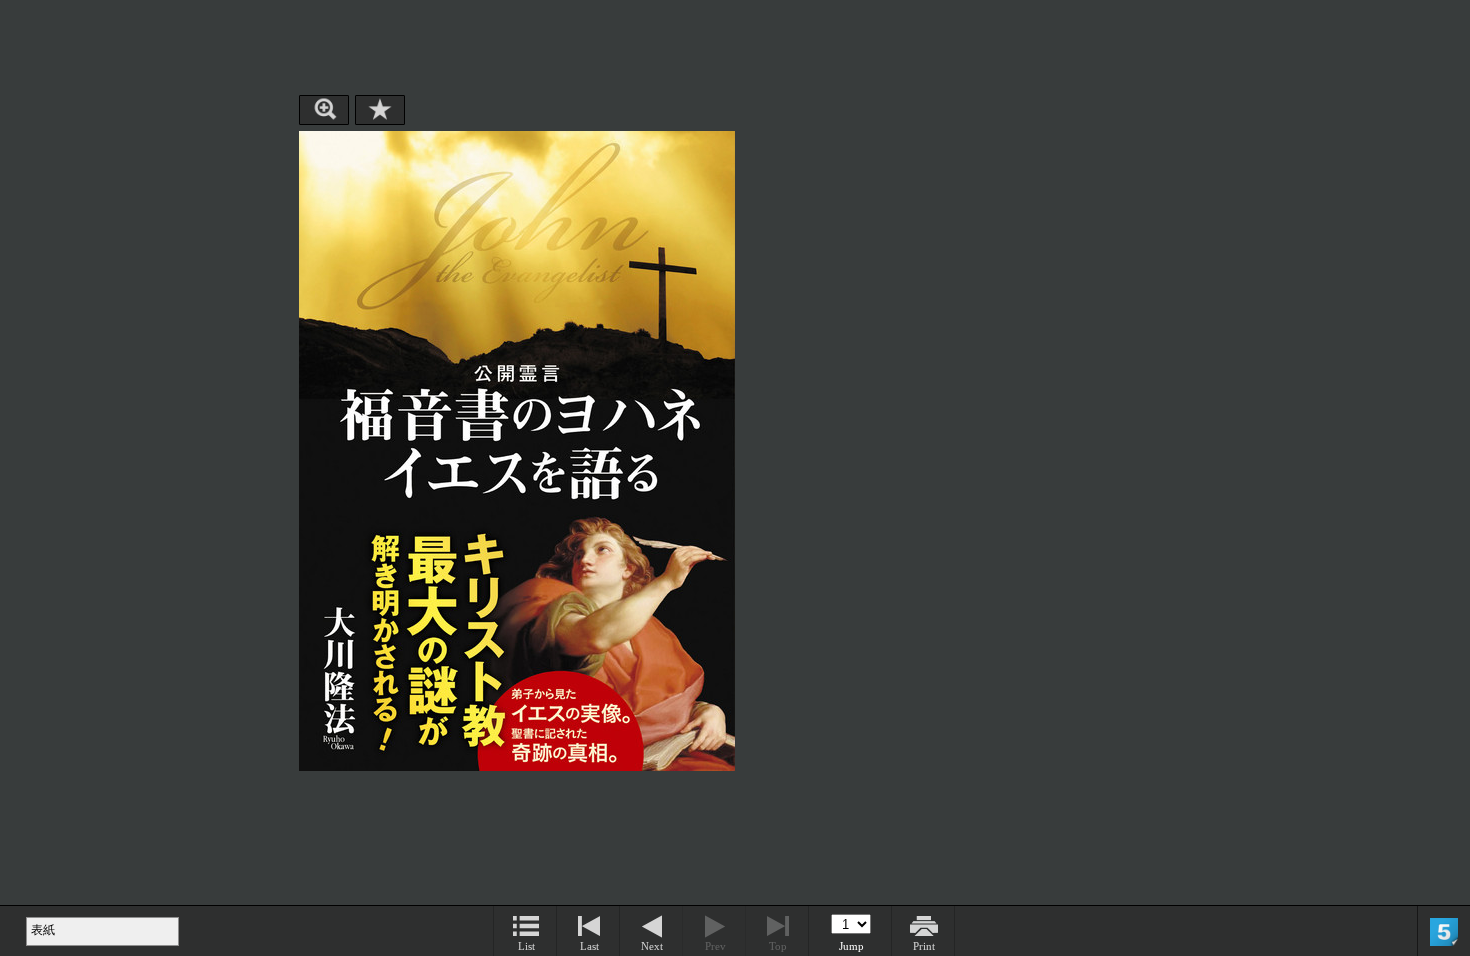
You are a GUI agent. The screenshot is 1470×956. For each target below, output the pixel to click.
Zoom (324, 110)
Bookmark (380, 110)
